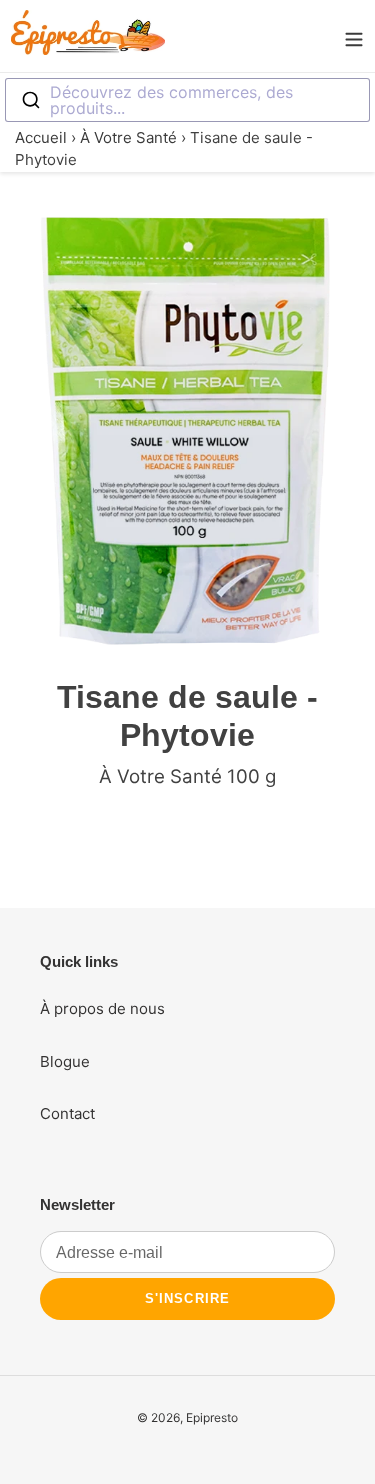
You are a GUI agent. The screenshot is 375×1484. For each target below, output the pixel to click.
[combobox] (187, 100)
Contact (67, 1113)
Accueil (41, 137)
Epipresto (212, 1417)
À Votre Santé (128, 137)
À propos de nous (102, 1008)
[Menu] (354, 36)
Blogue (65, 1061)
